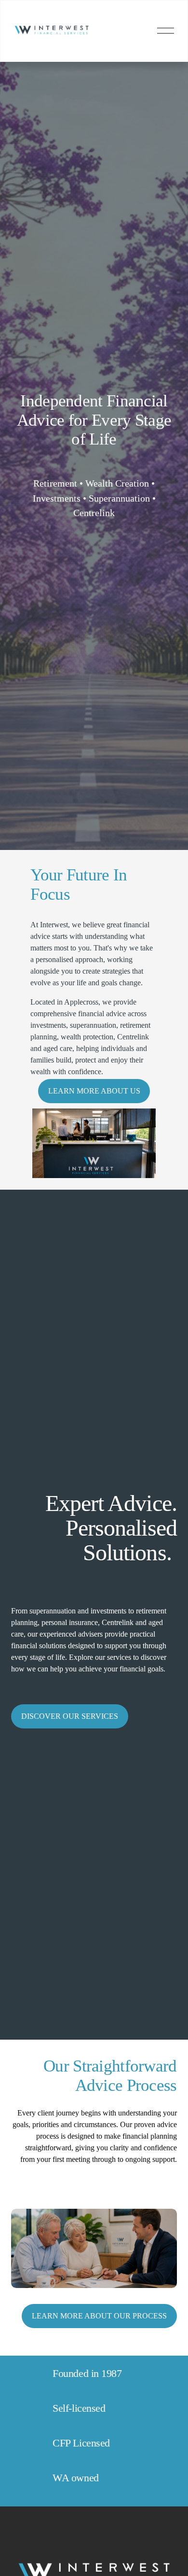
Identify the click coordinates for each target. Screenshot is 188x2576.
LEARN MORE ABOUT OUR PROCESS (99, 2316)
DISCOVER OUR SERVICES (70, 1716)
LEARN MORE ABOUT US (94, 1091)
